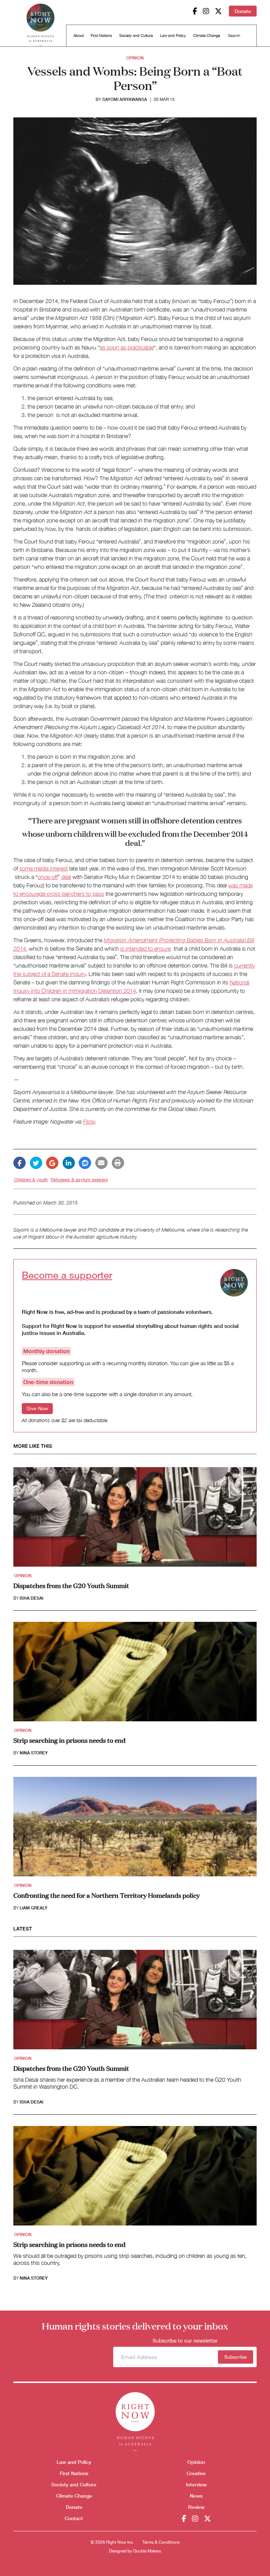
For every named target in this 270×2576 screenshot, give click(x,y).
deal (66, 877)
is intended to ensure (146, 949)
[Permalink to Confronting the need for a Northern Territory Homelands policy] (135, 1829)
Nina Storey (34, 1753)
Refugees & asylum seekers (79, 1180)
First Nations (101, 36)
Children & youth (31, 1180)
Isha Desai (31, 1598)
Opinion (135, 58)
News (196, 2496)
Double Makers (147, 2551)
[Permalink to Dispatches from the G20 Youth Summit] (135, 1519)
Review (196, 2507)
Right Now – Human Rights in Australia (40, 25)
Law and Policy (173, 36)
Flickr (89, 1122)
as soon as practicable (127, 347)
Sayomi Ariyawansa (125, 99)
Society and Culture (136, 36)
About (79, 36)
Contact (74, 2518)
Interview (196, 2484)
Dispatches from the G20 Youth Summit (71, 1585)
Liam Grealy (34, 1908)
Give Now (37, 1408)
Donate (243, 11)
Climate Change (207, 36)
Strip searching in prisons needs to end (69, 1740)
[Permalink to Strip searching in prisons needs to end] (135, 1674)
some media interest (44, 868)
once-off (48, 877)
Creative (196, 2473)
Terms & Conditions (161, 2542)
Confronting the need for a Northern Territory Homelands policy (107, 1895)
